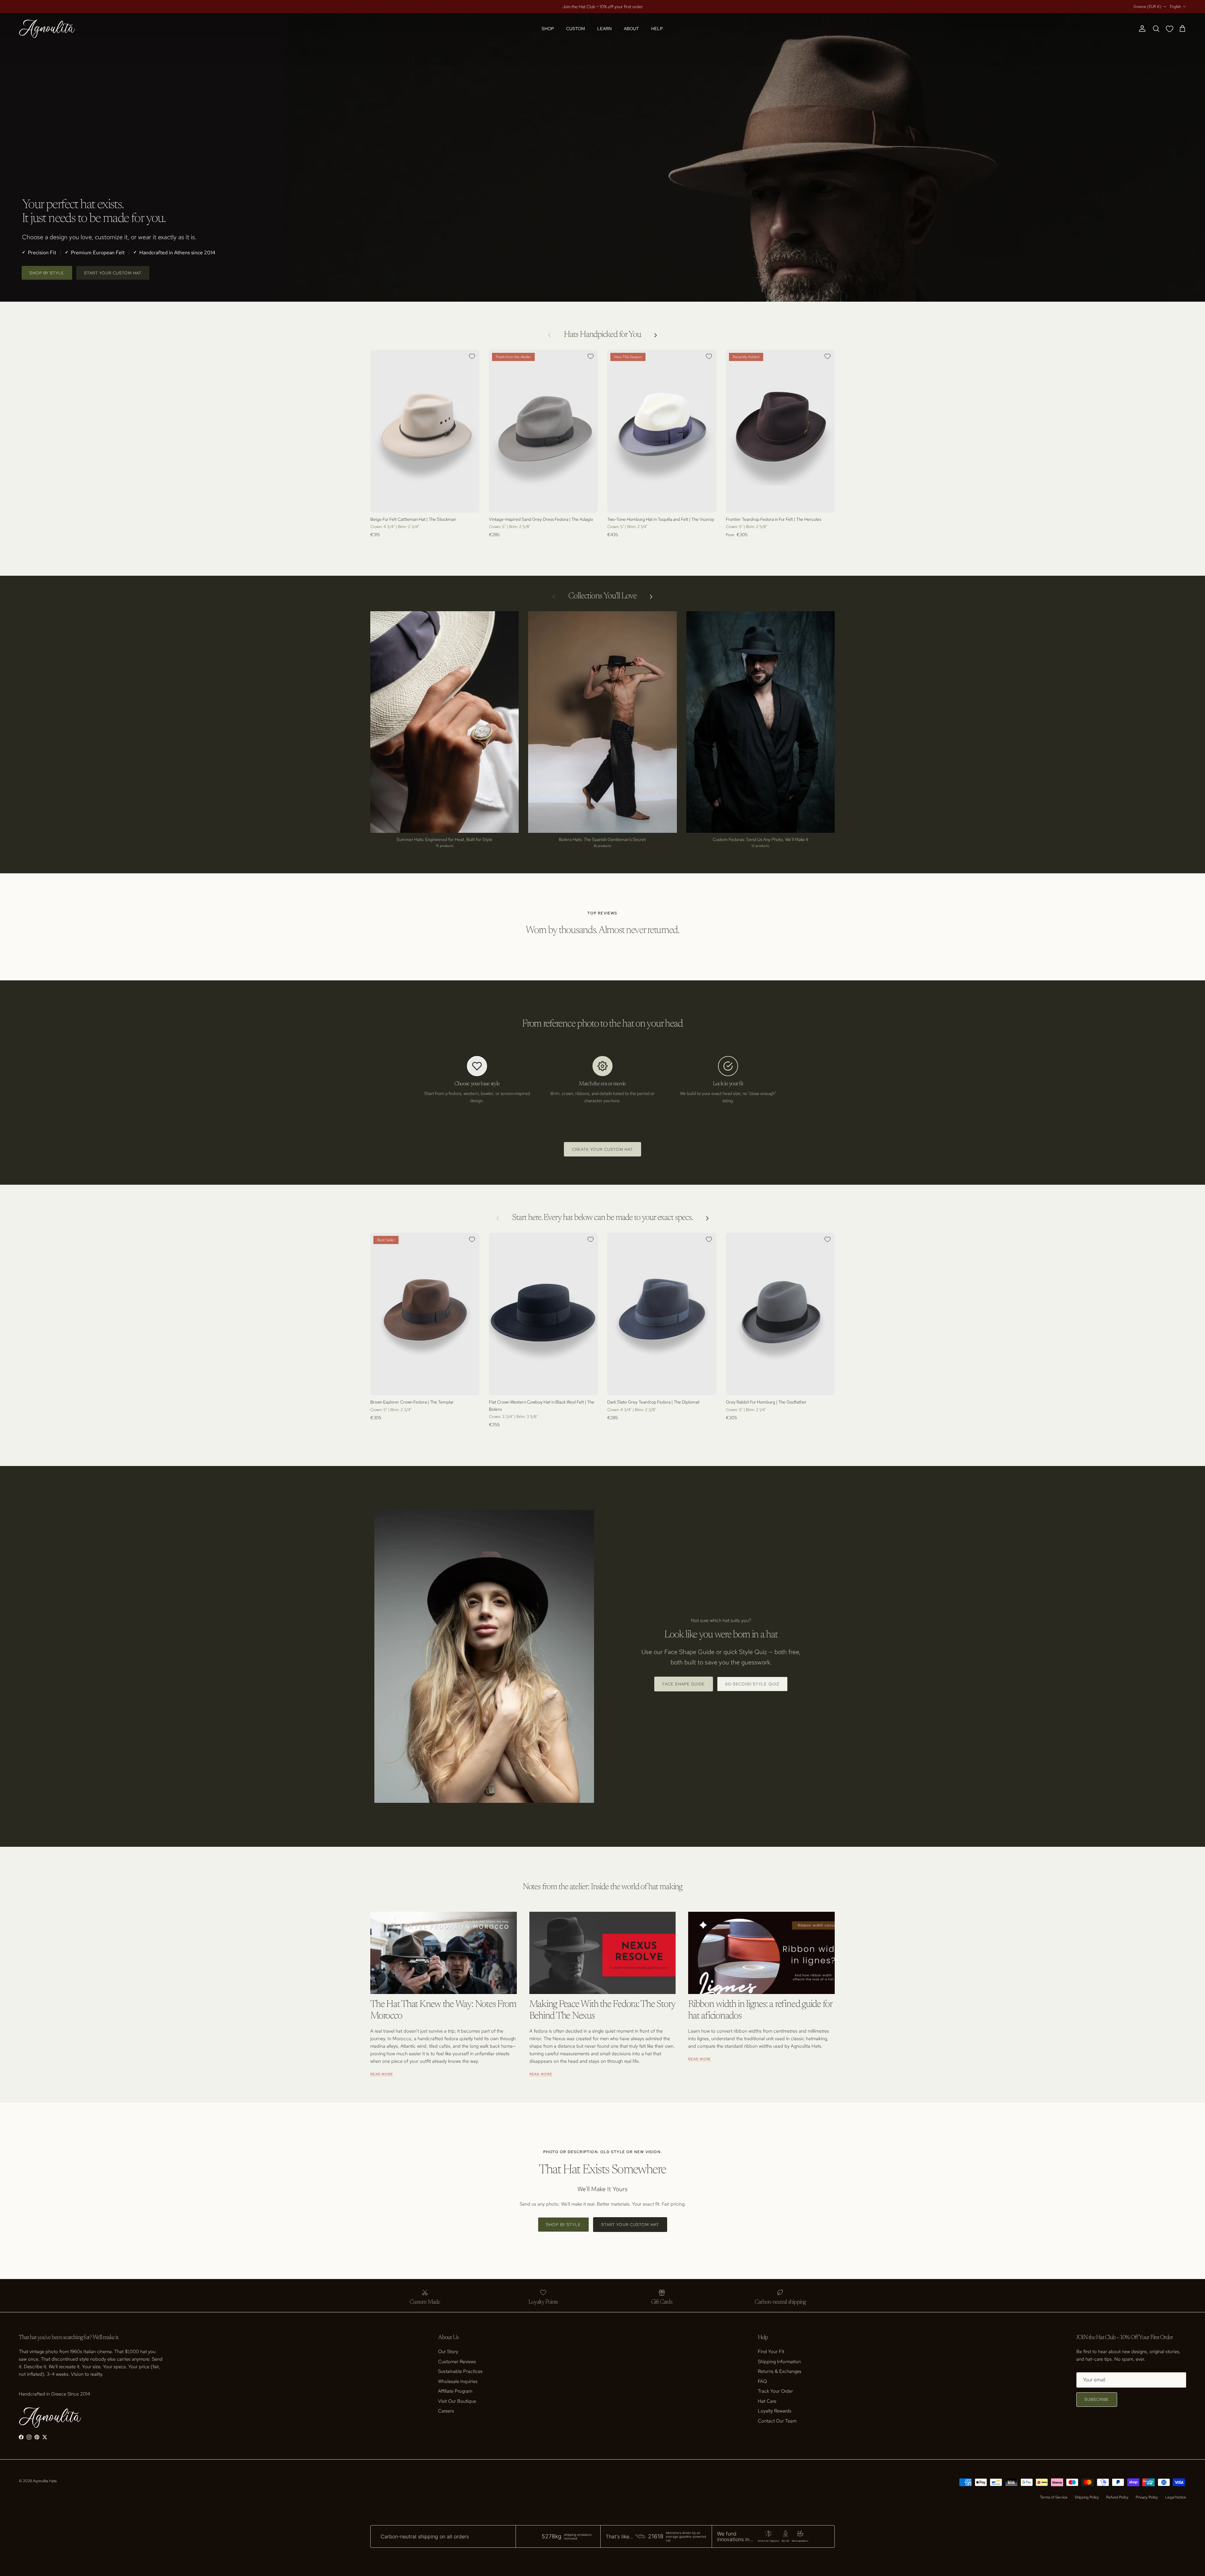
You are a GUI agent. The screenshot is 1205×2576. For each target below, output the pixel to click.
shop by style (47, 273)
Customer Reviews (457, 2362)
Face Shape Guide (684, 1684)
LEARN (604, 29)
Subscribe (1097, 2399)
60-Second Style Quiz (752, 1684)
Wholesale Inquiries (458, 2381)
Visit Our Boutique (457, 2401)
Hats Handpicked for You (602, 335)
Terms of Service (1054, 2497)
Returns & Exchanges (780, 2371)
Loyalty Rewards (775, 2411)
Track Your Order (775, 2391)
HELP (657, 29)
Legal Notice (1176, 2497)
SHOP (548, 29)
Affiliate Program (455, 2391)
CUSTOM (576, 29)
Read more (382, 2074)
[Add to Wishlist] (472, 356)
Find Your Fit (771, 2352)
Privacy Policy (1147, 2497)
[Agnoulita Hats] (47, 29)
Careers (446, 2411)
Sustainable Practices (460, 2371)
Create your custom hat (602, 1149)
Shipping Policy (1087, 2497)
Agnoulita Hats (45, 2481)
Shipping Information (779, 2362)
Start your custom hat (113, 273)
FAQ (762, 2381)
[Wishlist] (1171, 29)
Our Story (448, 2352)
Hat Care (767, 2401)
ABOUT (631, 29)
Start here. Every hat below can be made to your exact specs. (602, 1218)
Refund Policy (1117, 2497)
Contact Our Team (777, 2421)
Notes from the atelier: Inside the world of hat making (603, 1887)
